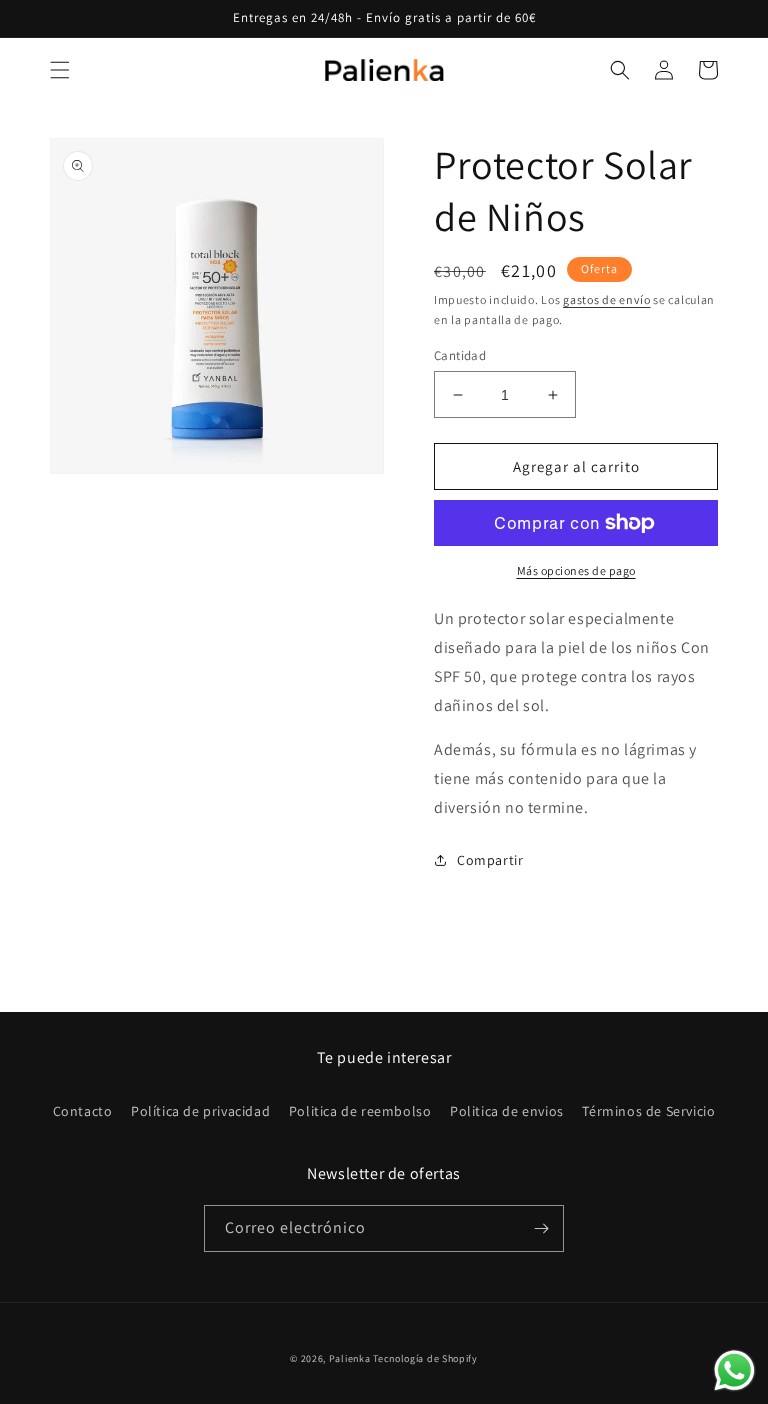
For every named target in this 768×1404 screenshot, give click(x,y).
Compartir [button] (490, 860)
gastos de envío (607, 299)
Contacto (83, 1111)
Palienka (350, 1358)
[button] (60, 70)
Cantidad (460, 355)
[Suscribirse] (541, 1228)
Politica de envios (507, 1111)
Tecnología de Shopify (425, 1358)
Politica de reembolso (360, 1111)
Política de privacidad (200, 1111)
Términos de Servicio (648, 1111)
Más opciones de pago (576, 570)
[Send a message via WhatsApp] (734, 1370)
